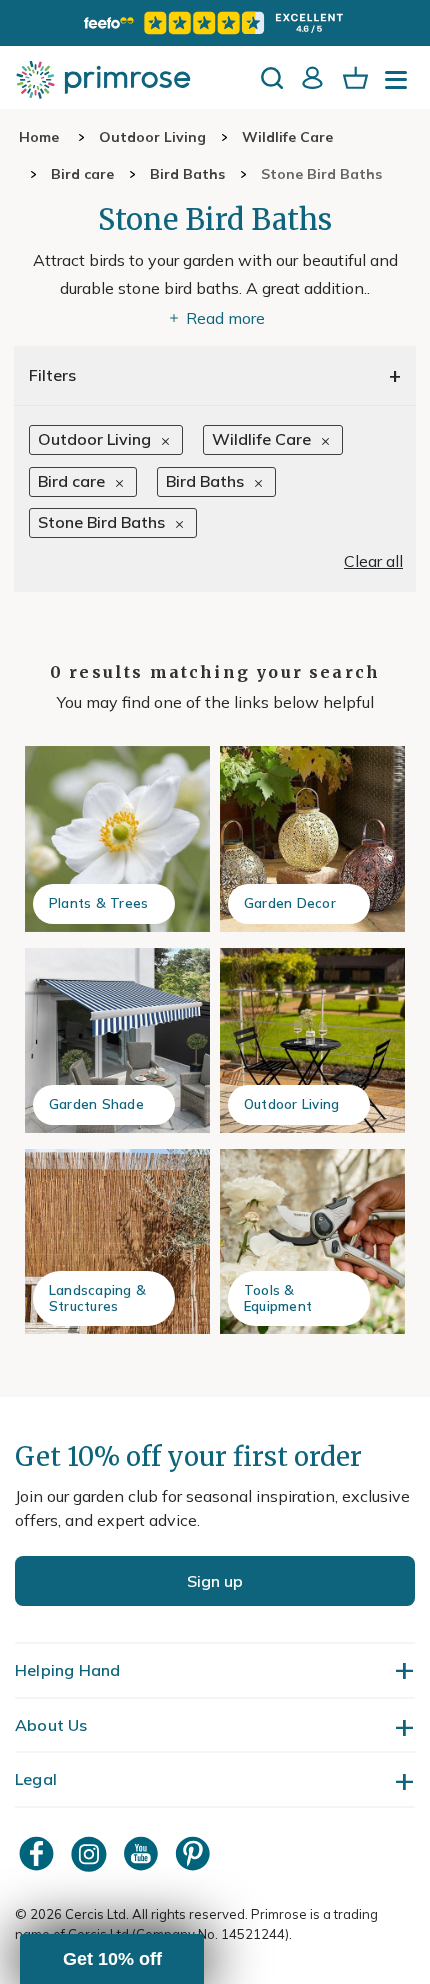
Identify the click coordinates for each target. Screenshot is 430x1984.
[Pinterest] (195, 1853)
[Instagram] (91, 1853)
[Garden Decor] (312, 838)
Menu (400, 86)
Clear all (373, 561)
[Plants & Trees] (117, 838)
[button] (112, 1959)
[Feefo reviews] (215, 23)
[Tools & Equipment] (312, 1241)
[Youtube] (143, 1853)
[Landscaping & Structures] (117, 1241)
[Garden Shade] (117, 1040)
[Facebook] (39, 1853)
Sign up (215, 1581)
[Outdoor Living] (312, 1040)
